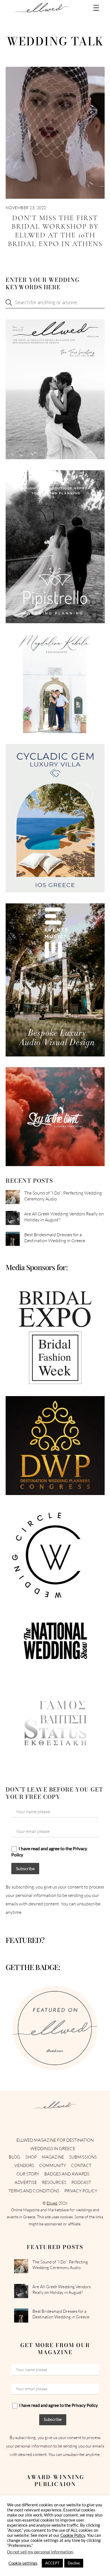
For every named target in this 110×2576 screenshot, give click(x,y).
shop (31, 2157)
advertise (26, 2182)
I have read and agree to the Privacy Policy (49, 1851)
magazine (53, 2157)
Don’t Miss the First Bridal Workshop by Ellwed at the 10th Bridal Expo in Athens (55, 231)
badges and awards (67, 2174)
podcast (81, 2182)
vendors (24, 2165)
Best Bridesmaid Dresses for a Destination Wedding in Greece (55, 1238)
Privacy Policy (81, 2191)
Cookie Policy (73, 2535)
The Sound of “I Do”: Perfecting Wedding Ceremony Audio (63, 1196)
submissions (83, 2157)
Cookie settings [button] (23, 2563)
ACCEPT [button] (52, 2563)
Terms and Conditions (34, 2191)
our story (28, 2174)
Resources (54, 2182)
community (53, 2165)
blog (14, 2157)
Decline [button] (74, 2563)
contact (81, 2165)
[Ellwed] (42, 10)
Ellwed (52, 2203)
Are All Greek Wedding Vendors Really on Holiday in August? (64, 1217)
